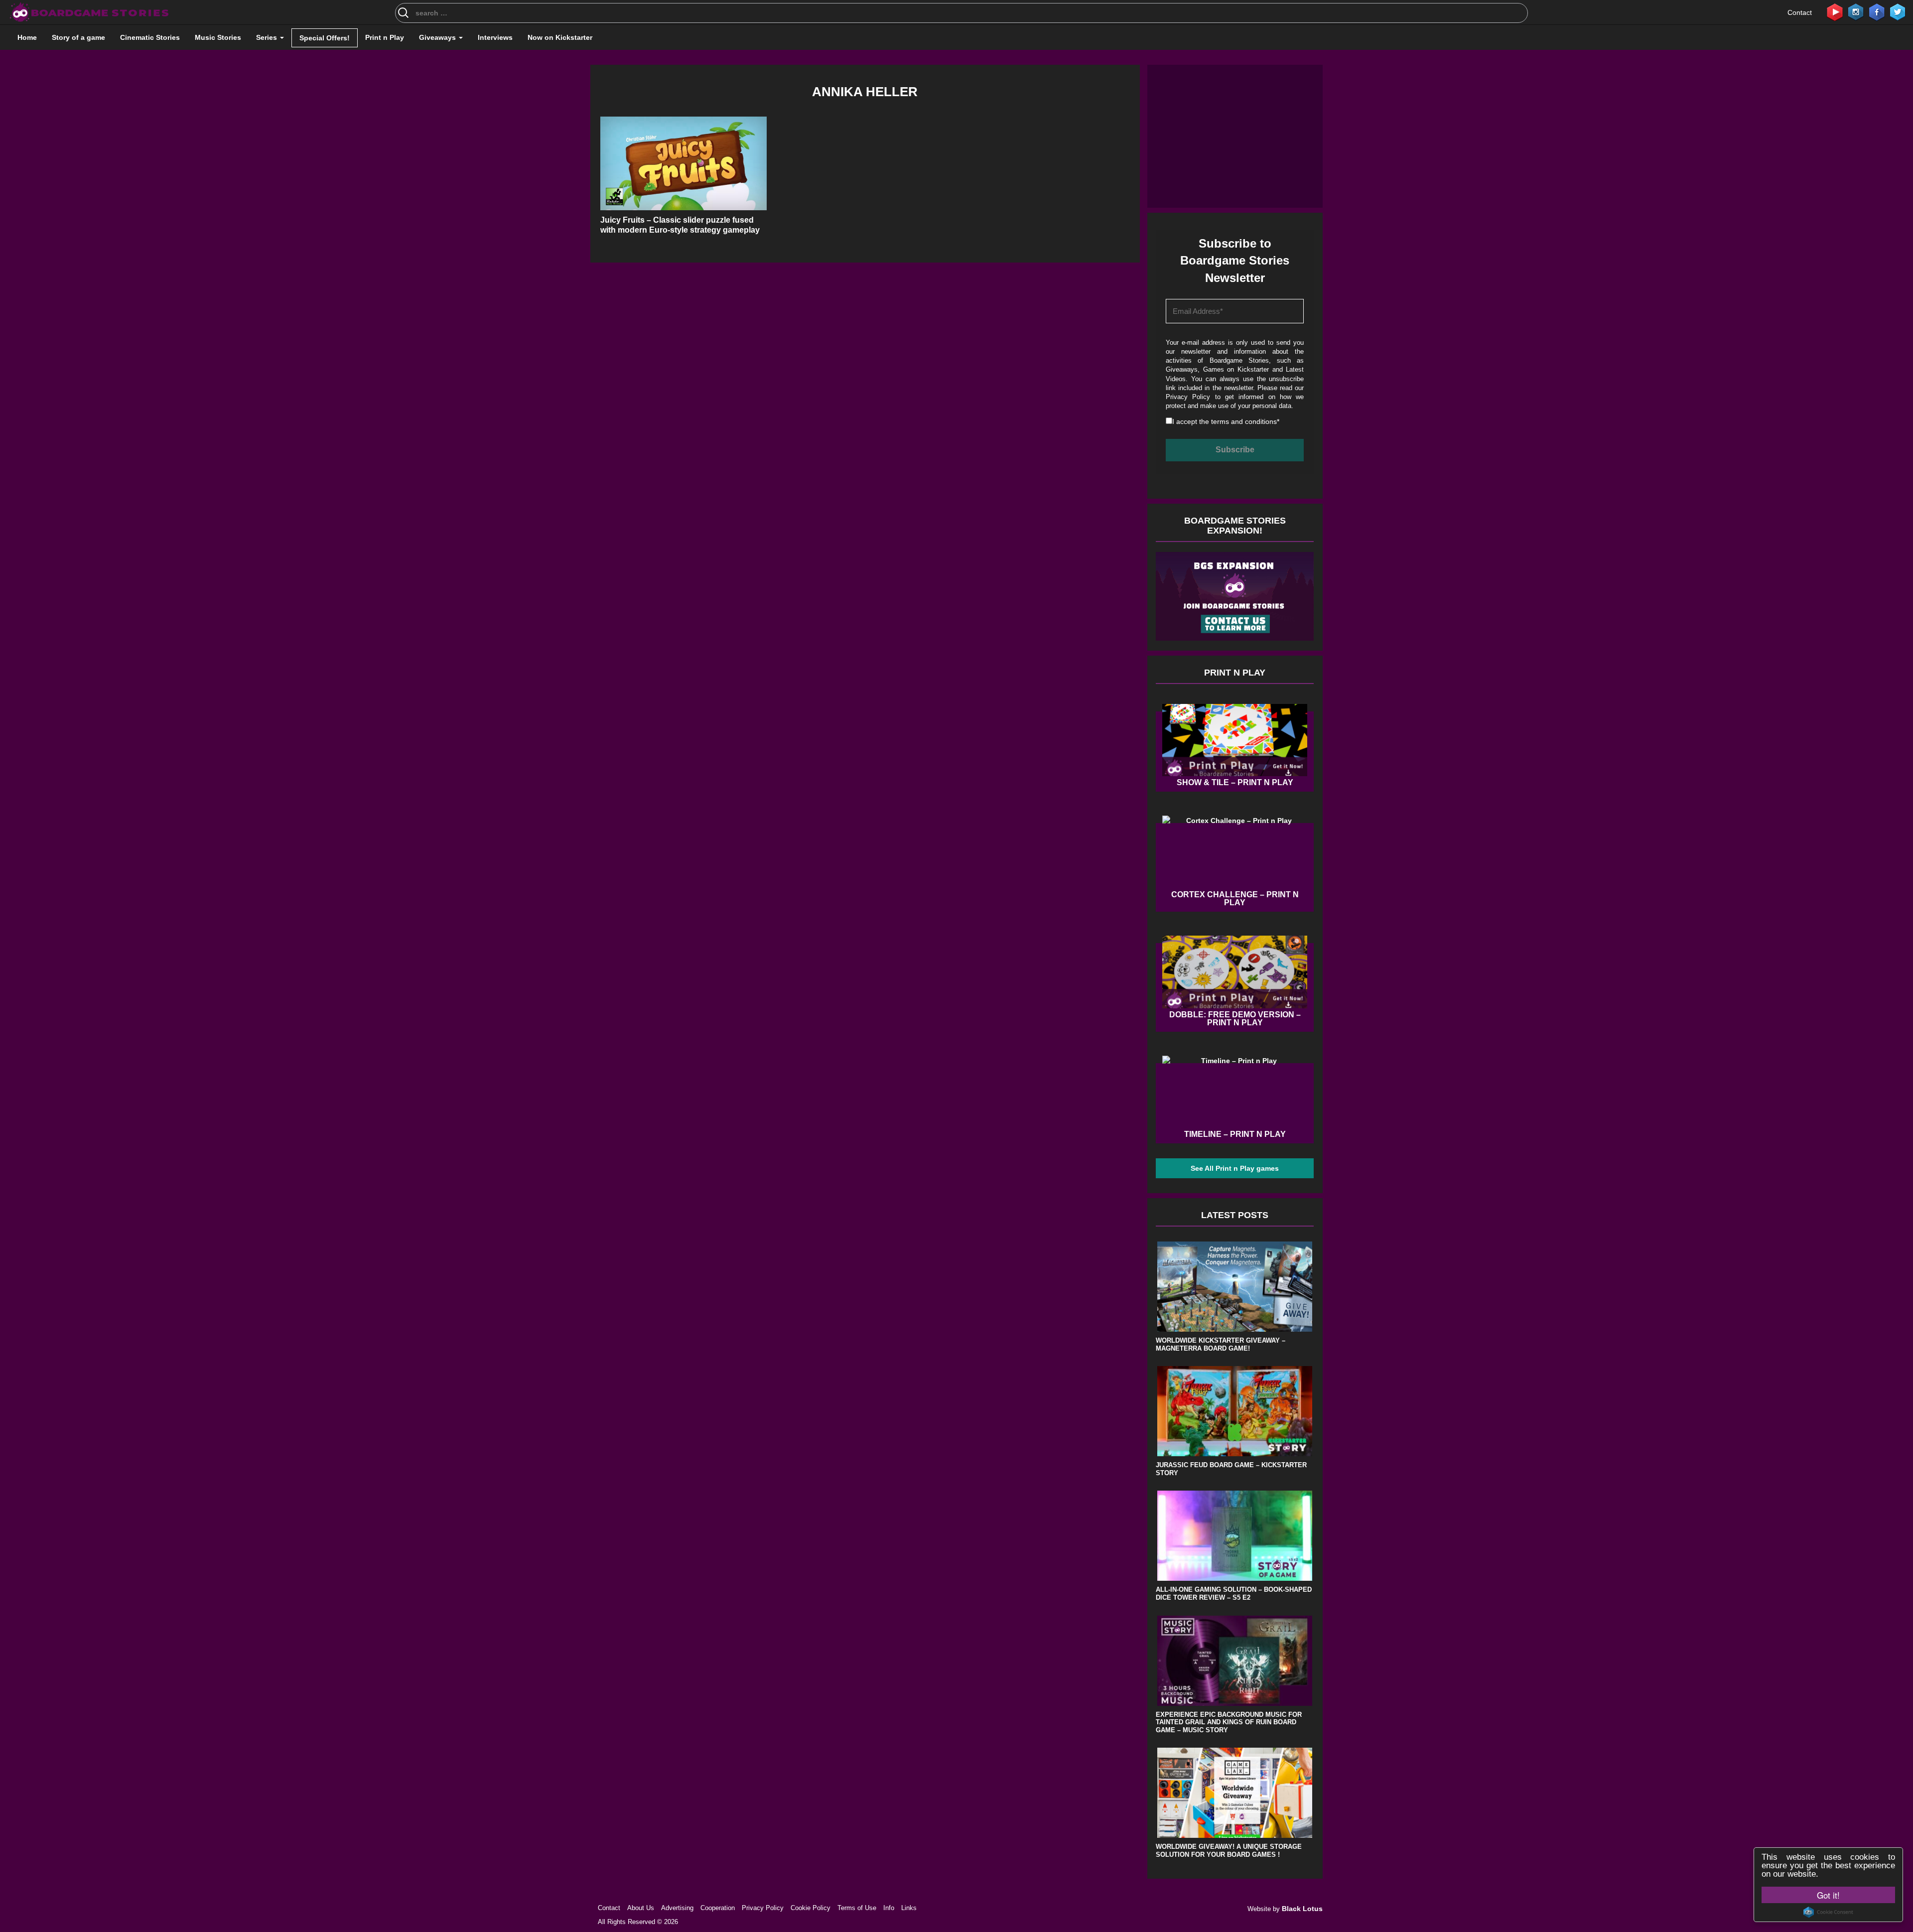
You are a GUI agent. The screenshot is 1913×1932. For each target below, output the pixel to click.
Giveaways (438, 37)
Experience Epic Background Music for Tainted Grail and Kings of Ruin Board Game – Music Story (1229, 1722)
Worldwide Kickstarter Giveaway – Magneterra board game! (1221, 1344)
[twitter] (1898, 11)
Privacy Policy (1188, 397)
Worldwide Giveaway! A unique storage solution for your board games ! (1229, 1851)
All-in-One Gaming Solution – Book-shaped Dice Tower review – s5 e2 (1234, 1593)
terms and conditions (1244, 421)
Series (268, 37)
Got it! (1828, 1895)
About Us (641, 1908)
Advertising (677, 1908)
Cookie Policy (811, 1908)
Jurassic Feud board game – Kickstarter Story (1231, 1469)
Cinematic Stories (150, 37)
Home (27, 37)
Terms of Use (857, 1908)
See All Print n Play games (1235, 1168)
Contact (1800, 12)
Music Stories (218, 37)
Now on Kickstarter (560, 37)
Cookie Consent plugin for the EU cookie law (1828, 1912)
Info (889, 1908)
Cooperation (718, 1908)
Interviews (495, 37)
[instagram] (1856, 11)
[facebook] (1877, 11)
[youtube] (1835, 11)
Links (909, 1908)
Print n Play (385, 37)
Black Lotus (1302, 1909)
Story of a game (78, 37)
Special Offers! (325, 38)
